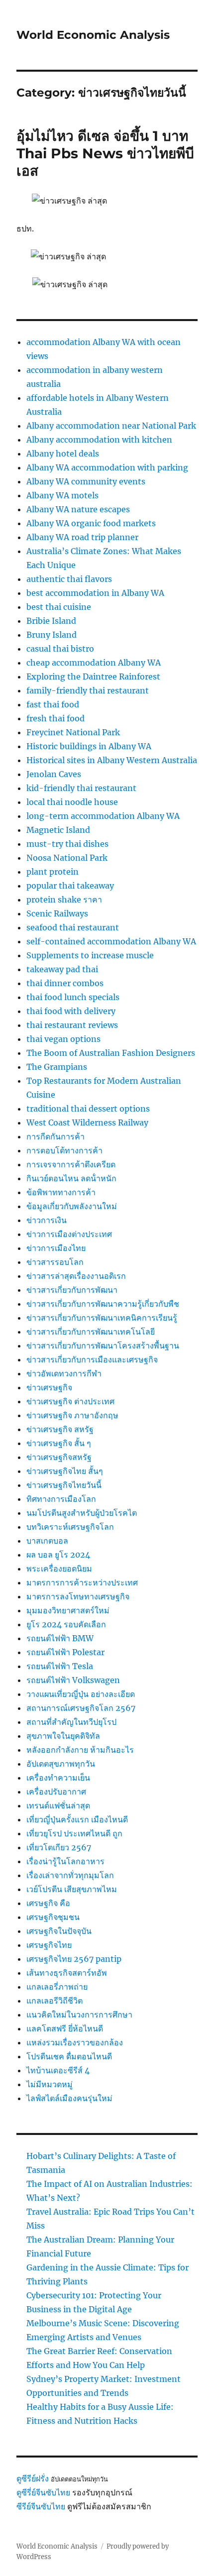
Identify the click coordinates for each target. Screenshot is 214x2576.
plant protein (53, 872)
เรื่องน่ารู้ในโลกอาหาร (65, 1861)
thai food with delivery (71, 1011)
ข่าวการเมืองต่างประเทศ (69, 1234)
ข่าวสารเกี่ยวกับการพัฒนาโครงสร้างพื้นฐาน (103, 1345)
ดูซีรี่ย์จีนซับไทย (43, 2492)
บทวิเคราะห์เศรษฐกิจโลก (70, 1527)
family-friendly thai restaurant (88, 690)
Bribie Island (51, 621)
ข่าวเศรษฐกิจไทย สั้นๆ (65, 1471)
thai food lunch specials (73, 997)
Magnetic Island (58, 830)
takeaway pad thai (62, 969)
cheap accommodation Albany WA (94, 663)
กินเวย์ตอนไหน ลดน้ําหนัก (71, 1178)
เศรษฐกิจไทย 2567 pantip (74, 1959)
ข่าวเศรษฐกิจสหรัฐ (59, 1457)
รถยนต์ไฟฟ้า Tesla (60, 1666)
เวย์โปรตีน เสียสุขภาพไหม (72, 1889)
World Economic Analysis (93, 35)
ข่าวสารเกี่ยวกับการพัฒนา (72, 1290)
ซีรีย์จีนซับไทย (41, 2506)
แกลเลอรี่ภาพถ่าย (57, 1987)
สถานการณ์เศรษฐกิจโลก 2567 (81, 1708)
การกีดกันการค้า (55, 1136)
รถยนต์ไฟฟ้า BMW (60, 1638)
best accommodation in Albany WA (95, 593)
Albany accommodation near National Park (111, 426)
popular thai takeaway (70, 886)
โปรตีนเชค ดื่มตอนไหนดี (69, 2056)
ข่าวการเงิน (47, 1220)
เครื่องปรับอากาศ (56, 1792)
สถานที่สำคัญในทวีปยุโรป (71, 1722)
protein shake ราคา (64, 899)
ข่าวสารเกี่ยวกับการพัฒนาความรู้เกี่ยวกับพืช (103, 1304)
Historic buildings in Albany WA (89, 746)
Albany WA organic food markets (91, 523)
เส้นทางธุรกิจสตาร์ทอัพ (67, 1973)
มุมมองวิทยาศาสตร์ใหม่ (68, 1610)
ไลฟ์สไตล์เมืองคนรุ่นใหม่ (69, 2098)
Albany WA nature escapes (78, 509)
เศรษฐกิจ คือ (48, 1903)
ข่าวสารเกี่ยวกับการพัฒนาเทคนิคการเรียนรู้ (102, 1318)
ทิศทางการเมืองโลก (61, 1499)
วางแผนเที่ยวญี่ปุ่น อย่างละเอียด (81, 1694)
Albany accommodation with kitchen (99, 440)
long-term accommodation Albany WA (103, 816)
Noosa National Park (67, 858)
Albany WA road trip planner (82, 537)
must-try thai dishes (67, 844)
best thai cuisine (59, 607)
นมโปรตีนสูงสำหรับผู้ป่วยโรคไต (82, 1513)
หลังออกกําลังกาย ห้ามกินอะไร (80, 1750)
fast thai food (53, 704)
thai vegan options (63, 1039)
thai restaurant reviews (72, 1025)
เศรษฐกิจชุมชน (53, 1917)
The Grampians (57, 1067)
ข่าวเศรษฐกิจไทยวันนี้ (64, 1485)
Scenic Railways (57, 913)
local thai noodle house (72, 802)
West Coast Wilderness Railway (87, 1122)
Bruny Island (52, 635)
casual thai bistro (60, 649)
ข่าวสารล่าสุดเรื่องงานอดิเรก (76, 1276)
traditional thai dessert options (88, 1109)
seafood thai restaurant (73, 927)
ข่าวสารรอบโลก (55, 1262)
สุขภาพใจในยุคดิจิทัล (63, 1736)
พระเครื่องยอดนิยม (59, 1568)
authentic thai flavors (69, 579)
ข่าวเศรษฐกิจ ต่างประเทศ (70, 1401)
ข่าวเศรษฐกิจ (49, 1387)
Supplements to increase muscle (90, 955)
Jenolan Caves (54, 774)
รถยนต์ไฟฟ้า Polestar (65, 1652)
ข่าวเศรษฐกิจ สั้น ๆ (59, 1443)
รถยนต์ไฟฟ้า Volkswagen (73, 1680)
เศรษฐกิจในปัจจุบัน (59, 1931)
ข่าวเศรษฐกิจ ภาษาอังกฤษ (72, 1415)
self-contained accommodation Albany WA (111, 941)
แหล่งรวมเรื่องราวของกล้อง (75, 2042)
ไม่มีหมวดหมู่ (50, 2084)
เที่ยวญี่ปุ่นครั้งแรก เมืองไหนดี (77, 1819)
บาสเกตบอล (47, 1541)
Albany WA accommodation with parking (107, 467)
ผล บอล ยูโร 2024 (58, 1555)
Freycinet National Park (73, 732)
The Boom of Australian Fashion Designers (111, 1053)
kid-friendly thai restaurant (81, 788)
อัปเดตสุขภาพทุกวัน (61, 1764)
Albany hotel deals (63, 453)
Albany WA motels (62, 495)
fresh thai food (55, 718)
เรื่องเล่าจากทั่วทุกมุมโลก (70, 1875)
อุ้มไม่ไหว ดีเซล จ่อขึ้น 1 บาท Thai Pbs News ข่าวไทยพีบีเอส (105, 153)
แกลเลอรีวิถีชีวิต (54, 2001)
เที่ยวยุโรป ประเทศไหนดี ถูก (74, 1833)
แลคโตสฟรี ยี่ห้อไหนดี (65, 2028)
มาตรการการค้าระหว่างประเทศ (82, 1582)
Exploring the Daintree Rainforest (93, 676)
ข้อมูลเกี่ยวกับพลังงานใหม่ (72, 1206)
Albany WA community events (86, 481)
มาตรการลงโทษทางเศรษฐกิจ (78, 1596)
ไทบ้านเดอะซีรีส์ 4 (58, 2070)
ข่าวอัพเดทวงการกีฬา (64, 1373)
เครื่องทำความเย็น (58, 1778)
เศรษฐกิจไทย (49, 1945)
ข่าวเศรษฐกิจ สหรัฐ (60, 1429)
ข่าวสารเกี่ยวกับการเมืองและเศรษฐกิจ (92, 1359)
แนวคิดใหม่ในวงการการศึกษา (79, 2015)
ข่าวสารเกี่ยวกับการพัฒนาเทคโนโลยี (91, 1332)
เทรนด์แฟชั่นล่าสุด (58, 1805)
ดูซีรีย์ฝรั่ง (33, 2478)
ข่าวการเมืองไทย (56, 1248)
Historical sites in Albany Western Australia (112, 760)
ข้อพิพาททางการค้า (61, 1192)
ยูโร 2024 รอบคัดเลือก (66, 1624)
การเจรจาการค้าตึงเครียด (71, 1164)
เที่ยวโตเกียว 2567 (59, 1847)
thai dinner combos (65, 983)
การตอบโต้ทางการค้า (64, 1150)
